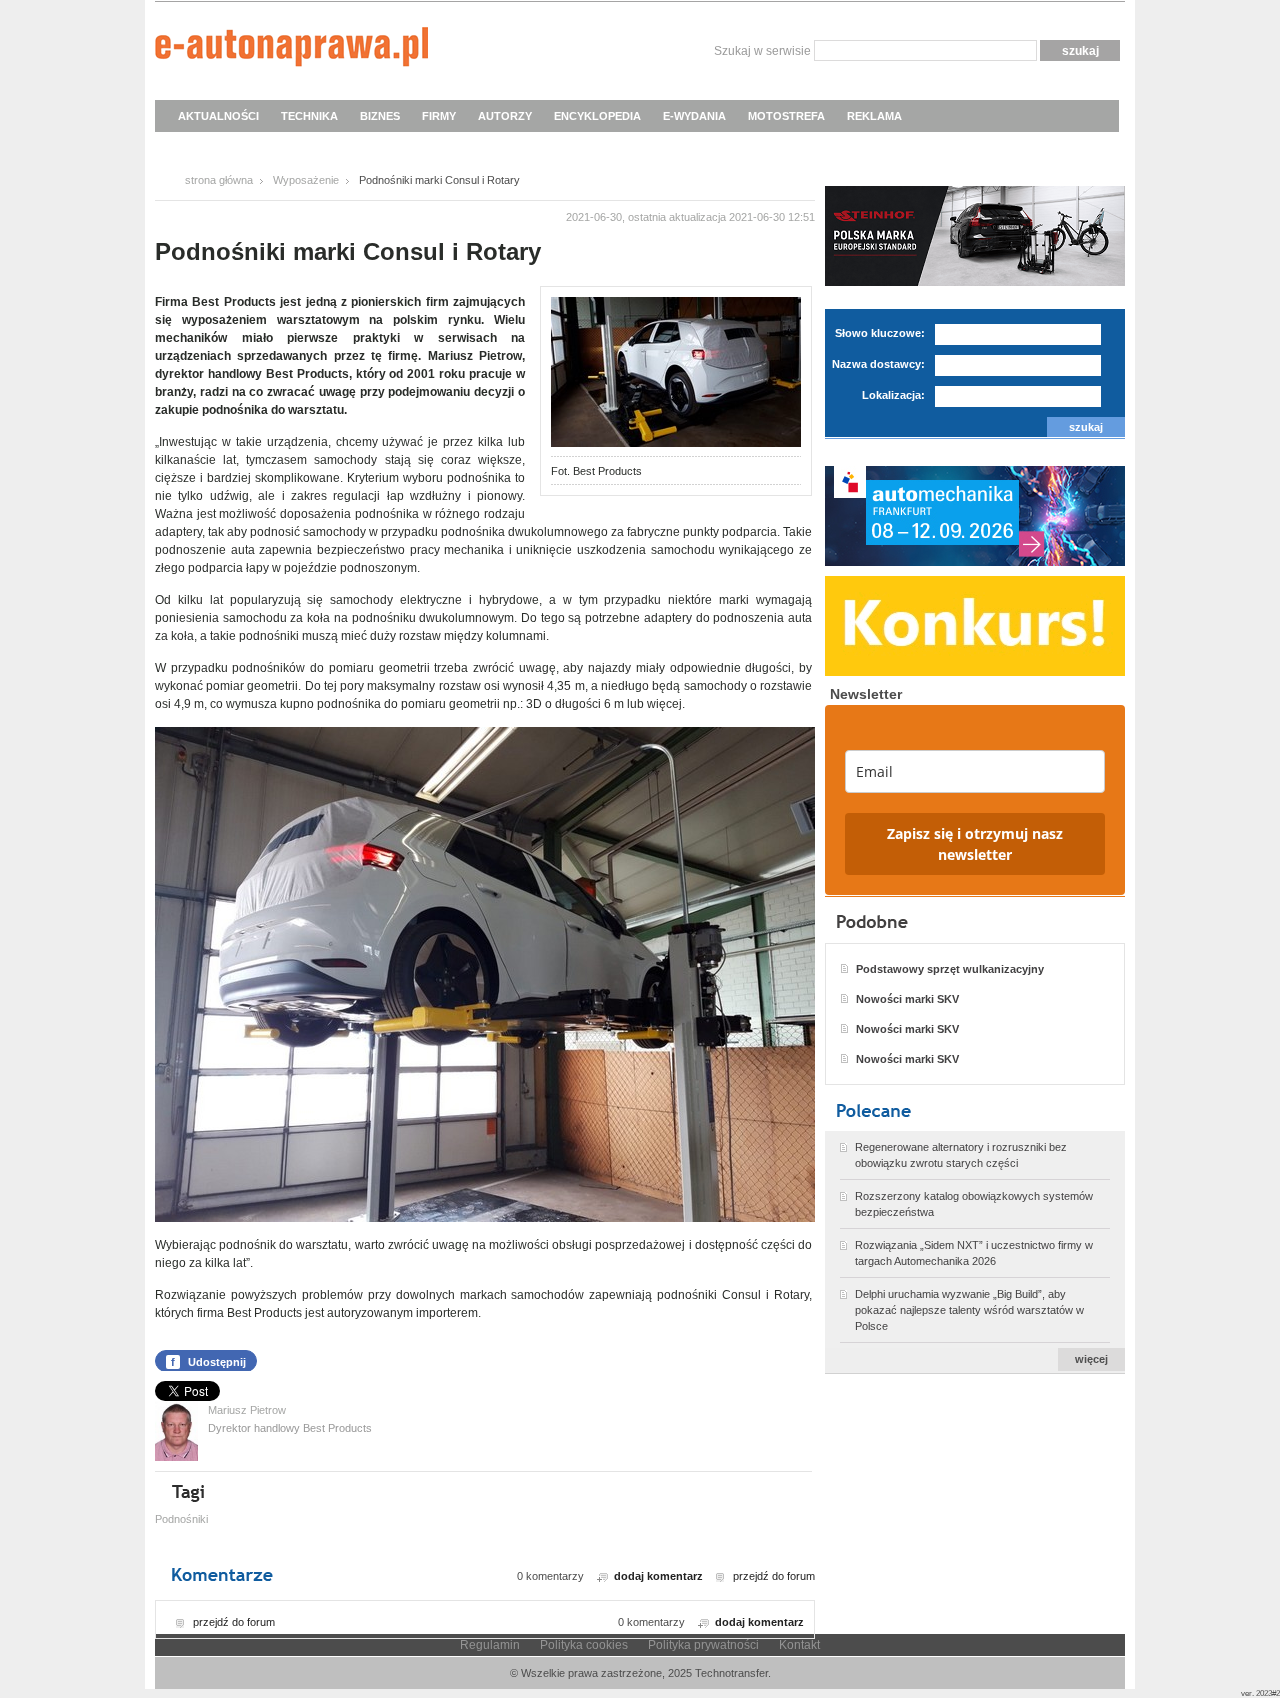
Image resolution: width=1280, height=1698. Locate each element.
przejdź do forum (774, 1576)
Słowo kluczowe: (880, 333)
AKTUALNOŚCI (218, 116)
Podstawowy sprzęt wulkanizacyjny (950, 969)
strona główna (219, 180)
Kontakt (799, 1645)
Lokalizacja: (893, 395)
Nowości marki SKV (907, 999)
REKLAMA (874, 116)
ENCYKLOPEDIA (597, 116)
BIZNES (380, 116)
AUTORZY (505, 116)
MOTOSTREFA (786, 116)
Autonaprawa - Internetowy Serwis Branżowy (291, 50)
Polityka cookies (584, 1645)
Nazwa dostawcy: (878, 364)
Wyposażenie (306, 180)
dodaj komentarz (658, 1576)
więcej (1091, 1359)
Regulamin (490, 1645)
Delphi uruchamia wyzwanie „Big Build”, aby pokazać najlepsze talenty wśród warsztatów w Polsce (969, 1310)
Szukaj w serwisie (762, 51)
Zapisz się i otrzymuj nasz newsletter (975, 844)
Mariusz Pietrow (247, 1410)
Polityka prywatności (703, 1645)
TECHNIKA (309, 116)
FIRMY (439, 116)
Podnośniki (181, 1519)
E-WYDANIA (694, 116)
